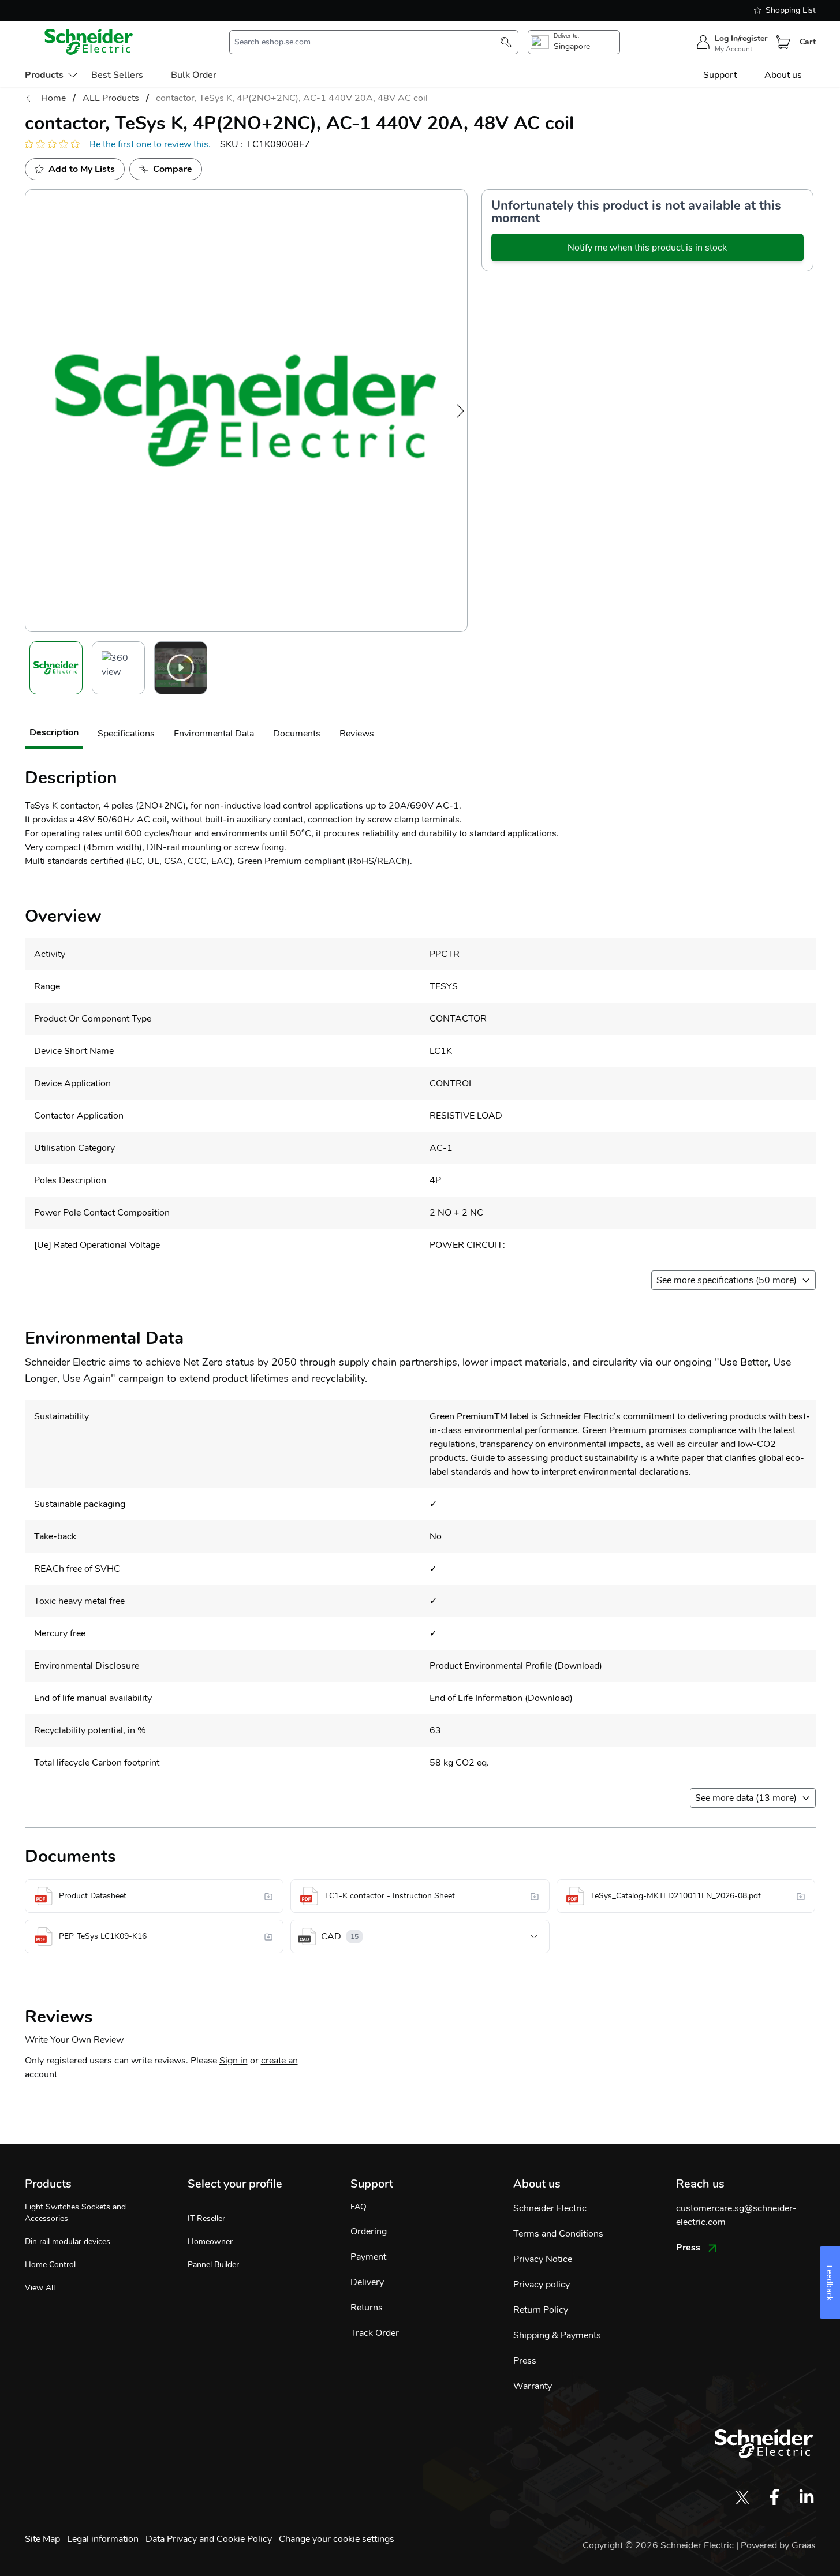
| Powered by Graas (776, 2545)
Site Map (42, 2539)
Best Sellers (117, 75)
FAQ (359, 2207)
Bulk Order (194, 75)
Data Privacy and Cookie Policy (209, 2539)
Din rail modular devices (68, 2242)
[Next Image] (460, 411)
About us (783, 75)
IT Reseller (206, 2218)
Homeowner (210, 2242)
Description (54, 732)
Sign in (234, 2061)
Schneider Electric (550, 2208)
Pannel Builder (213, 2265)
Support (720, 75)
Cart (808, 42)
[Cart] (783, 42)
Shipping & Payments (557, 2335)
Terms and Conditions (558, 2234)
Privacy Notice (543, 2259)
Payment (368, 2257)
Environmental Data (214, 734)
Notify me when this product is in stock (647, 248)
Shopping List (791, 10)
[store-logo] (89, 42)
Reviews (357, 734)
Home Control (50, 2265)
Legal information (103, 2539)
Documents (297, 734)
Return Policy (541, 2310)
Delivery (367, 2282)
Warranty (533, 2386)
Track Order (375, 2333)
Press (525, 2361)
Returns (367, 2308)
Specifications (126, 734)
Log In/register (741, 38)
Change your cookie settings (337, 2539)
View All (40, 2288)
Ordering (369, 2231)
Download (578, 1666)
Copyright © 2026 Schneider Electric (659, 2545)
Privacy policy (542, 2285)
